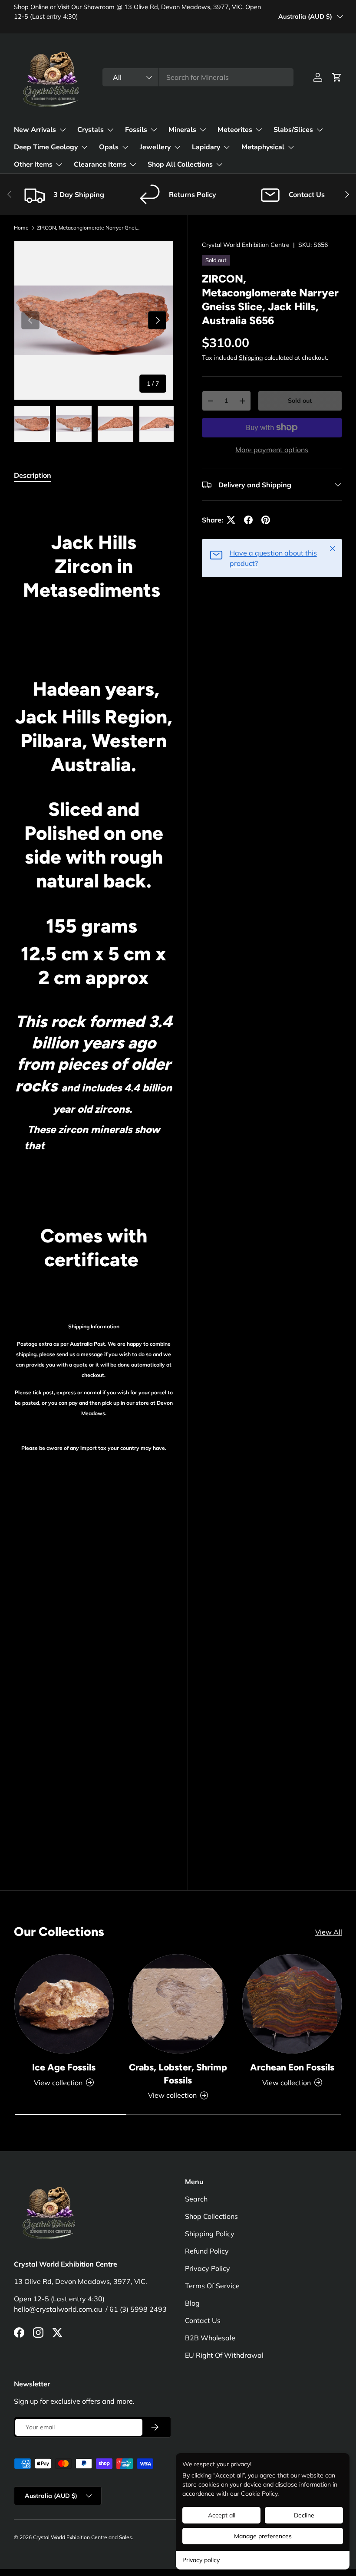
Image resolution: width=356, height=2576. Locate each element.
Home (21, 228)
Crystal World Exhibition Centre (246, 245)
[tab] (33, 475)
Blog (192, 2303)
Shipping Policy (210, 2234)
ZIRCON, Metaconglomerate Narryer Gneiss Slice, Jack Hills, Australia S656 (89, 228)
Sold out (300, 401)
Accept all (222, 2515)
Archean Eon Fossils (292, 2067)
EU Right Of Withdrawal (224, 2355)
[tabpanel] (94, 1172)
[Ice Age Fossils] (64, 2004)
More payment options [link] (272, 450)
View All (329, 1932)
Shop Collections (211, 2216)
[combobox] (198, 77)
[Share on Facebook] (248, 520)
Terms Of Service (212, 2286)
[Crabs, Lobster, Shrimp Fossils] (178, 2004)
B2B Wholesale (210, 2338)
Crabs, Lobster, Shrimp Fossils (178, 2074)
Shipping (251, 358)
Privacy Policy (208, 2268)
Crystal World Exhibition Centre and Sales (82, 2537)
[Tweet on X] (231, 520)
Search (196, 2199)
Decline (304, 2515)
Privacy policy (201, 2560)
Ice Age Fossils (64, 2067)
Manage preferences (263, 2536)
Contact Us (203, 2320)
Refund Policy (207, 2251)
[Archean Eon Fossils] (292, 2004)
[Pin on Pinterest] (266, 520)
